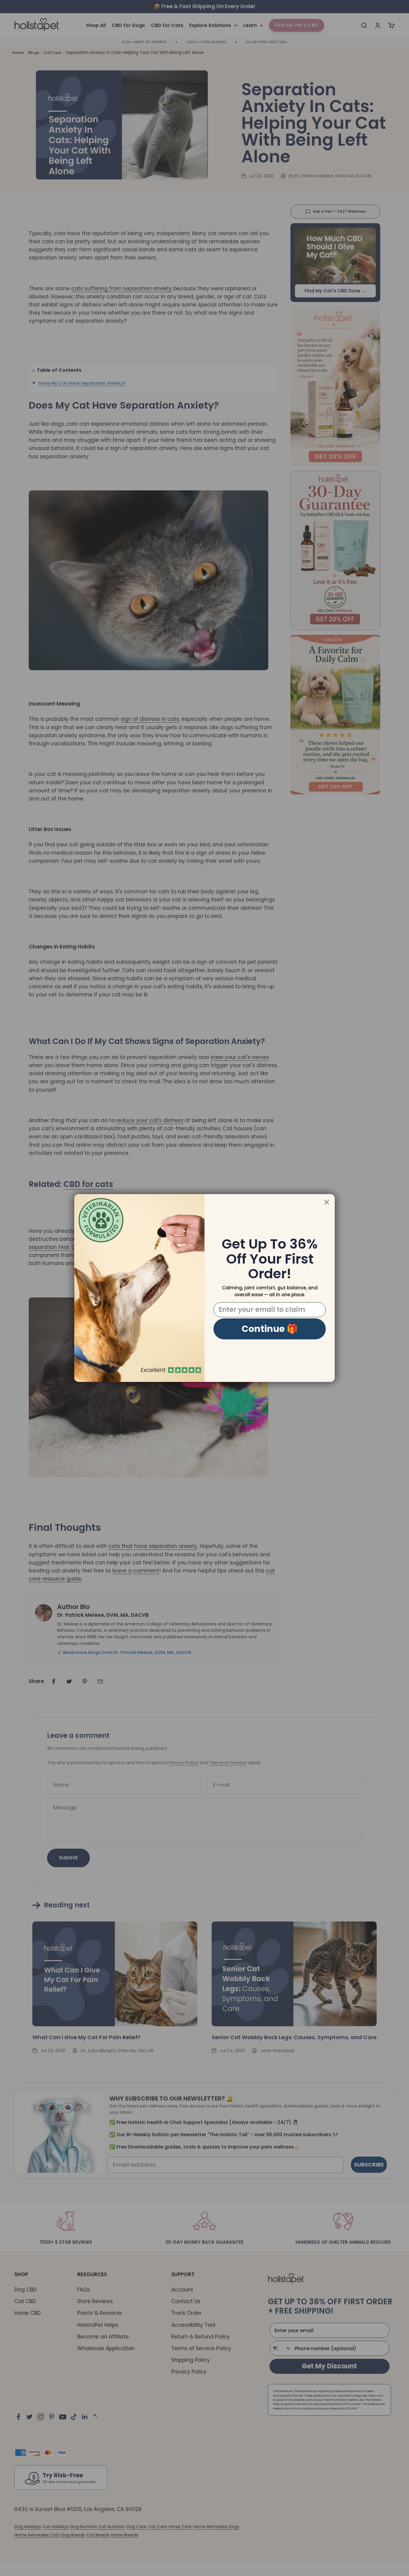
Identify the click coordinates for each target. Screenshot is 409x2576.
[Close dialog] (327, 1202)
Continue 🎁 (270, 1329)
